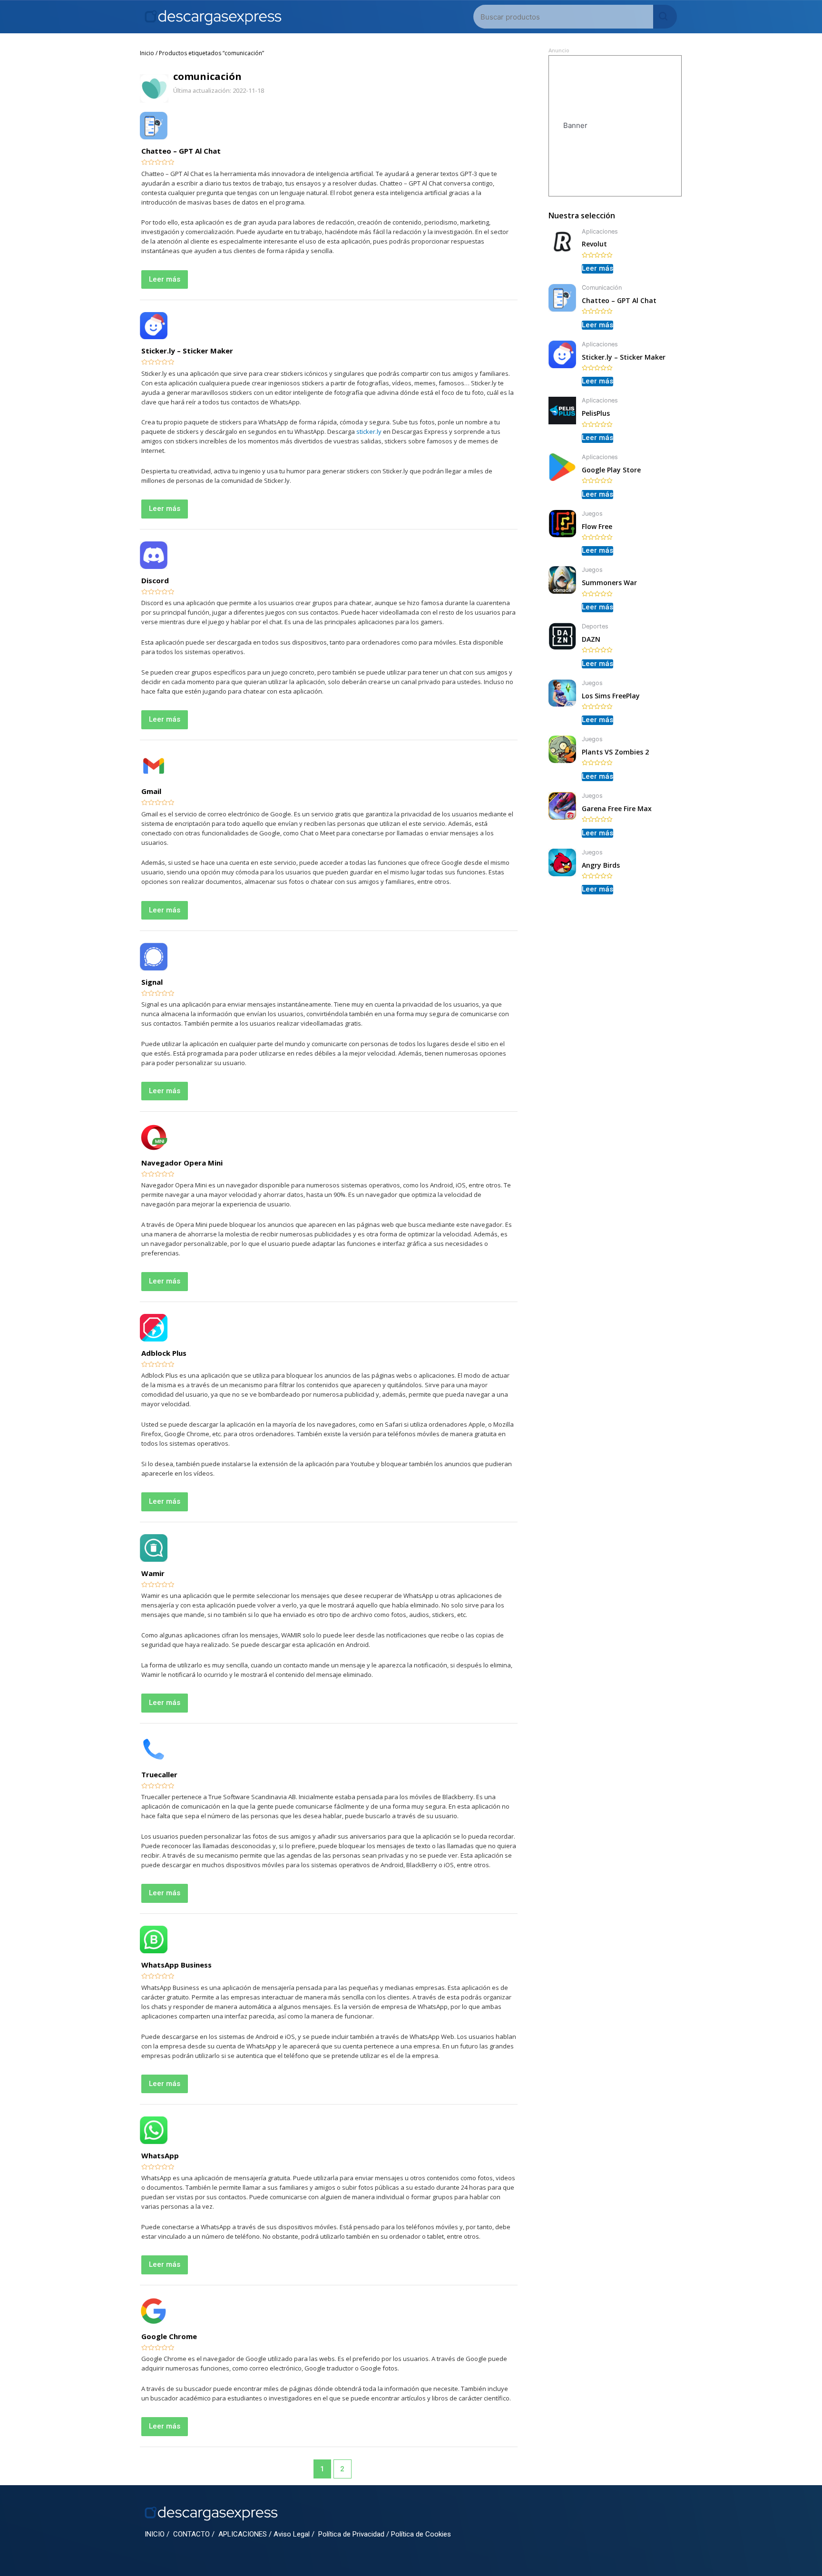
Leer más (165, 279)
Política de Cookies (421, 2534)
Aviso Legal (292, 2534)
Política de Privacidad (351, 2534)
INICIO (155, 2534)
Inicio (147, 53)
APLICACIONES (243, 2534)
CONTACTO (191, 2534)
